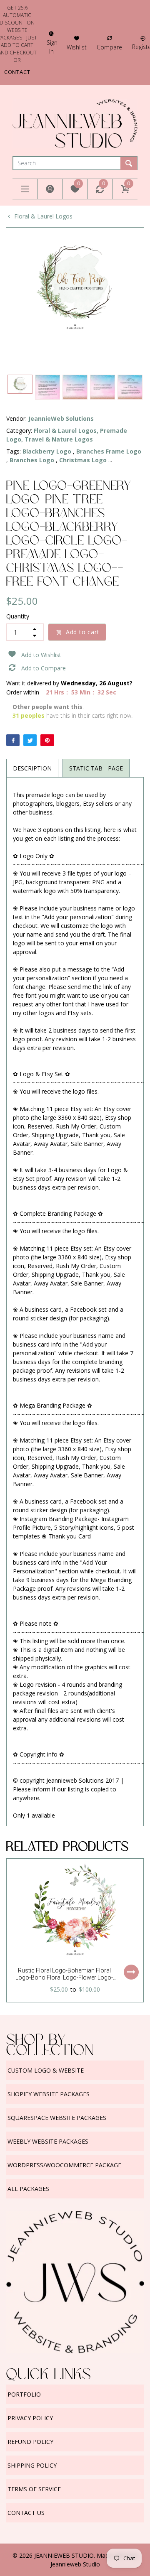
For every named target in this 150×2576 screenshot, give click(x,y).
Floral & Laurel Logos (43, 216)
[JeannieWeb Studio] (75, 123)
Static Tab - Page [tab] (96, 768)
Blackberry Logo (47, 451)
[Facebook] (13, 740)
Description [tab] (32, 768)
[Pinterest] (47, 740)
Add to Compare (44, 668)
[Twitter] (30, 740)
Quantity (18, 616)
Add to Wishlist (41, 655)
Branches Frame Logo (109, 451)
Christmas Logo (83, 460)
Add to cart (83, 632)
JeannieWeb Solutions (61, 418)
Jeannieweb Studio (75, 2564)
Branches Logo (32, 460)
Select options (131, 1972)
